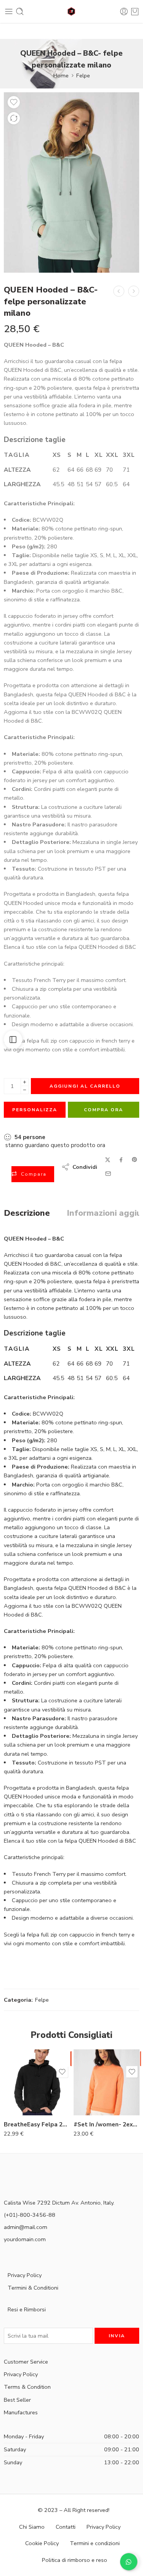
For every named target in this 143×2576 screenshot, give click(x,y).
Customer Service (26, 2362)
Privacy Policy (25, 2275)
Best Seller (17, 2400)
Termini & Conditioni (33, 2288)
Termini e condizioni (95, 2544)
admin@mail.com (26, 2227)
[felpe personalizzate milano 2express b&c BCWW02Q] (71, 182)
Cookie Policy (42, 2544)
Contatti (66, 2527)
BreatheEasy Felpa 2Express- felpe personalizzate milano (37, 2124)
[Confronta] (14, 118)
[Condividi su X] (108, 1160)
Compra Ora (104, 1110)
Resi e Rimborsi (27, 2309)
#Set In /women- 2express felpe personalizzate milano (107, 2124)
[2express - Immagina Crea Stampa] (72, 12)
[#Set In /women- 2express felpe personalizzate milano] (134, 291)
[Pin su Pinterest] (135, 1160)
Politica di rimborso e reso (75, 2560)
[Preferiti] (14, 102)
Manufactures (21, 2412)
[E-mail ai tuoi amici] (108, 1174)
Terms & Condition (27, 2387)
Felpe (83, 76)
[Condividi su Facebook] (121, 1160)
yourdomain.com (25, 2239)
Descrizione (27, 1213)
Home (61, 76)
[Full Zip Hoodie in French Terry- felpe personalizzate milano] (119, 291)
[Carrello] (135, 11)
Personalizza (35, 1110)
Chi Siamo (32, 2527)
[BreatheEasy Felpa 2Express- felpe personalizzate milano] (37, 2082)
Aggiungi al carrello (85, 1086)
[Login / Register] (124, 11)
